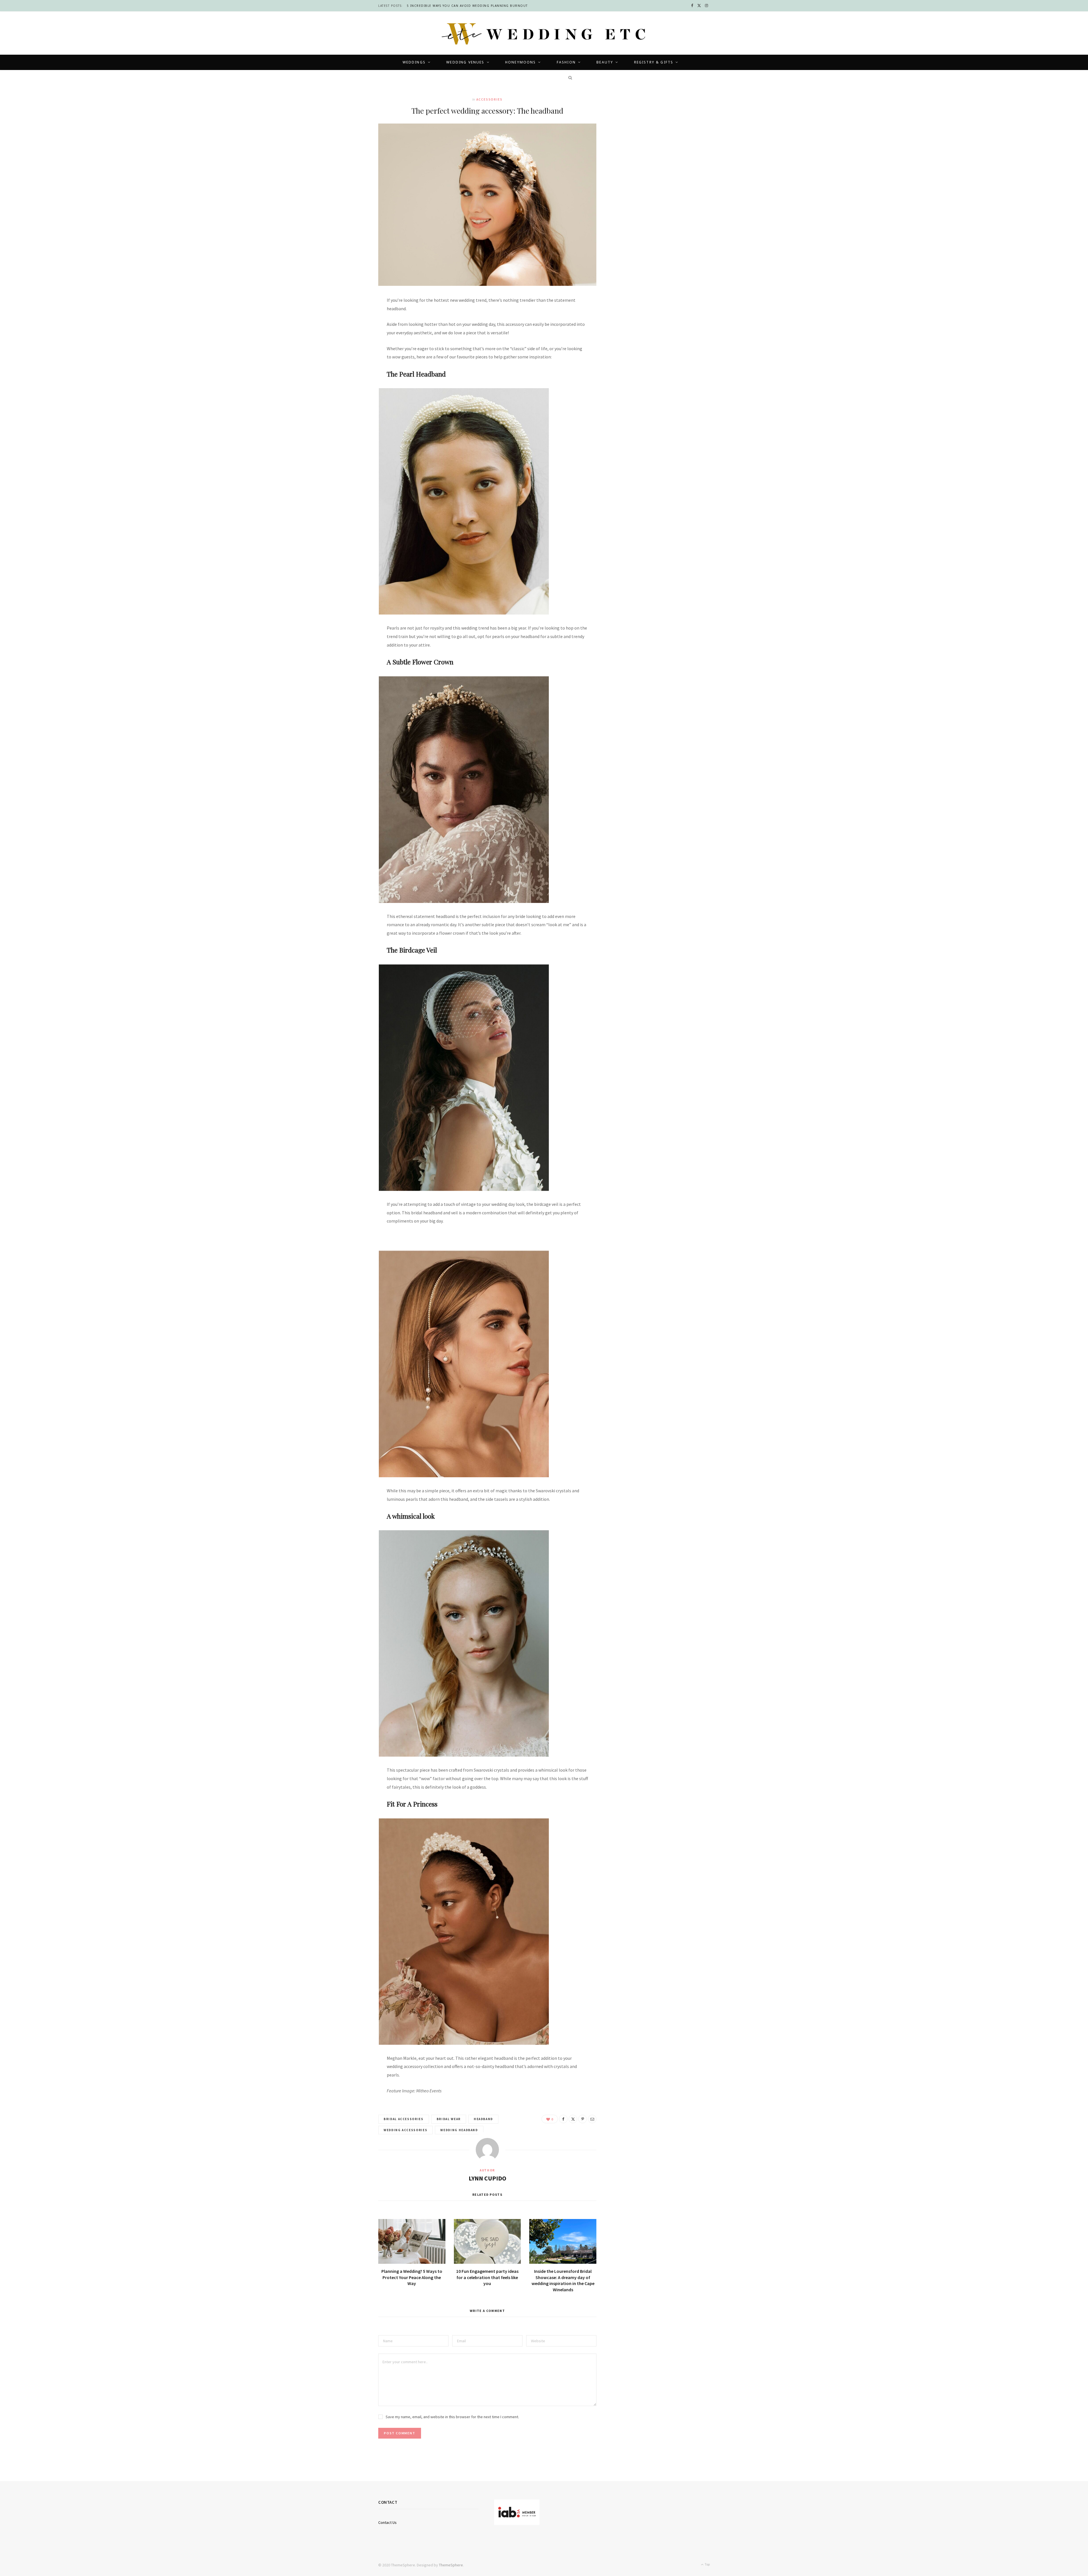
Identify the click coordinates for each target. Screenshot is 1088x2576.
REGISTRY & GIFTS (654, 62)
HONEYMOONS (521, 62)
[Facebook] (352, 319)
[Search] (568, 78)
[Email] (352, 362)
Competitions (536, 77)
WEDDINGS (414, 62)
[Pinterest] (352, 348)
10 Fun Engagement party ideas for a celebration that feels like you (487, 2277)
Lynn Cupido (487, 2178)
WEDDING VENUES (465, 62)
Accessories (489, 99)
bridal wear (449, 2119)
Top (707, 2564)
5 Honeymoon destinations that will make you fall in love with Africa (477, 6)
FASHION (566, 62)
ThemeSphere (451, 2565)
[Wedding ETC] (544, 34)
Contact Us (387, 2522)
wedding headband (459, 2130)
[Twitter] (352, 333)
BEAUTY (605, 62)
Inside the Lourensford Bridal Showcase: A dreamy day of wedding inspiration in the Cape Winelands (563, 2280)
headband (483, 2119)
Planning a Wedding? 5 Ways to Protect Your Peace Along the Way (412, 2277)
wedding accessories (405, 2130)
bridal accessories (404, 2119)
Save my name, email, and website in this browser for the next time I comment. (452, 2417)
